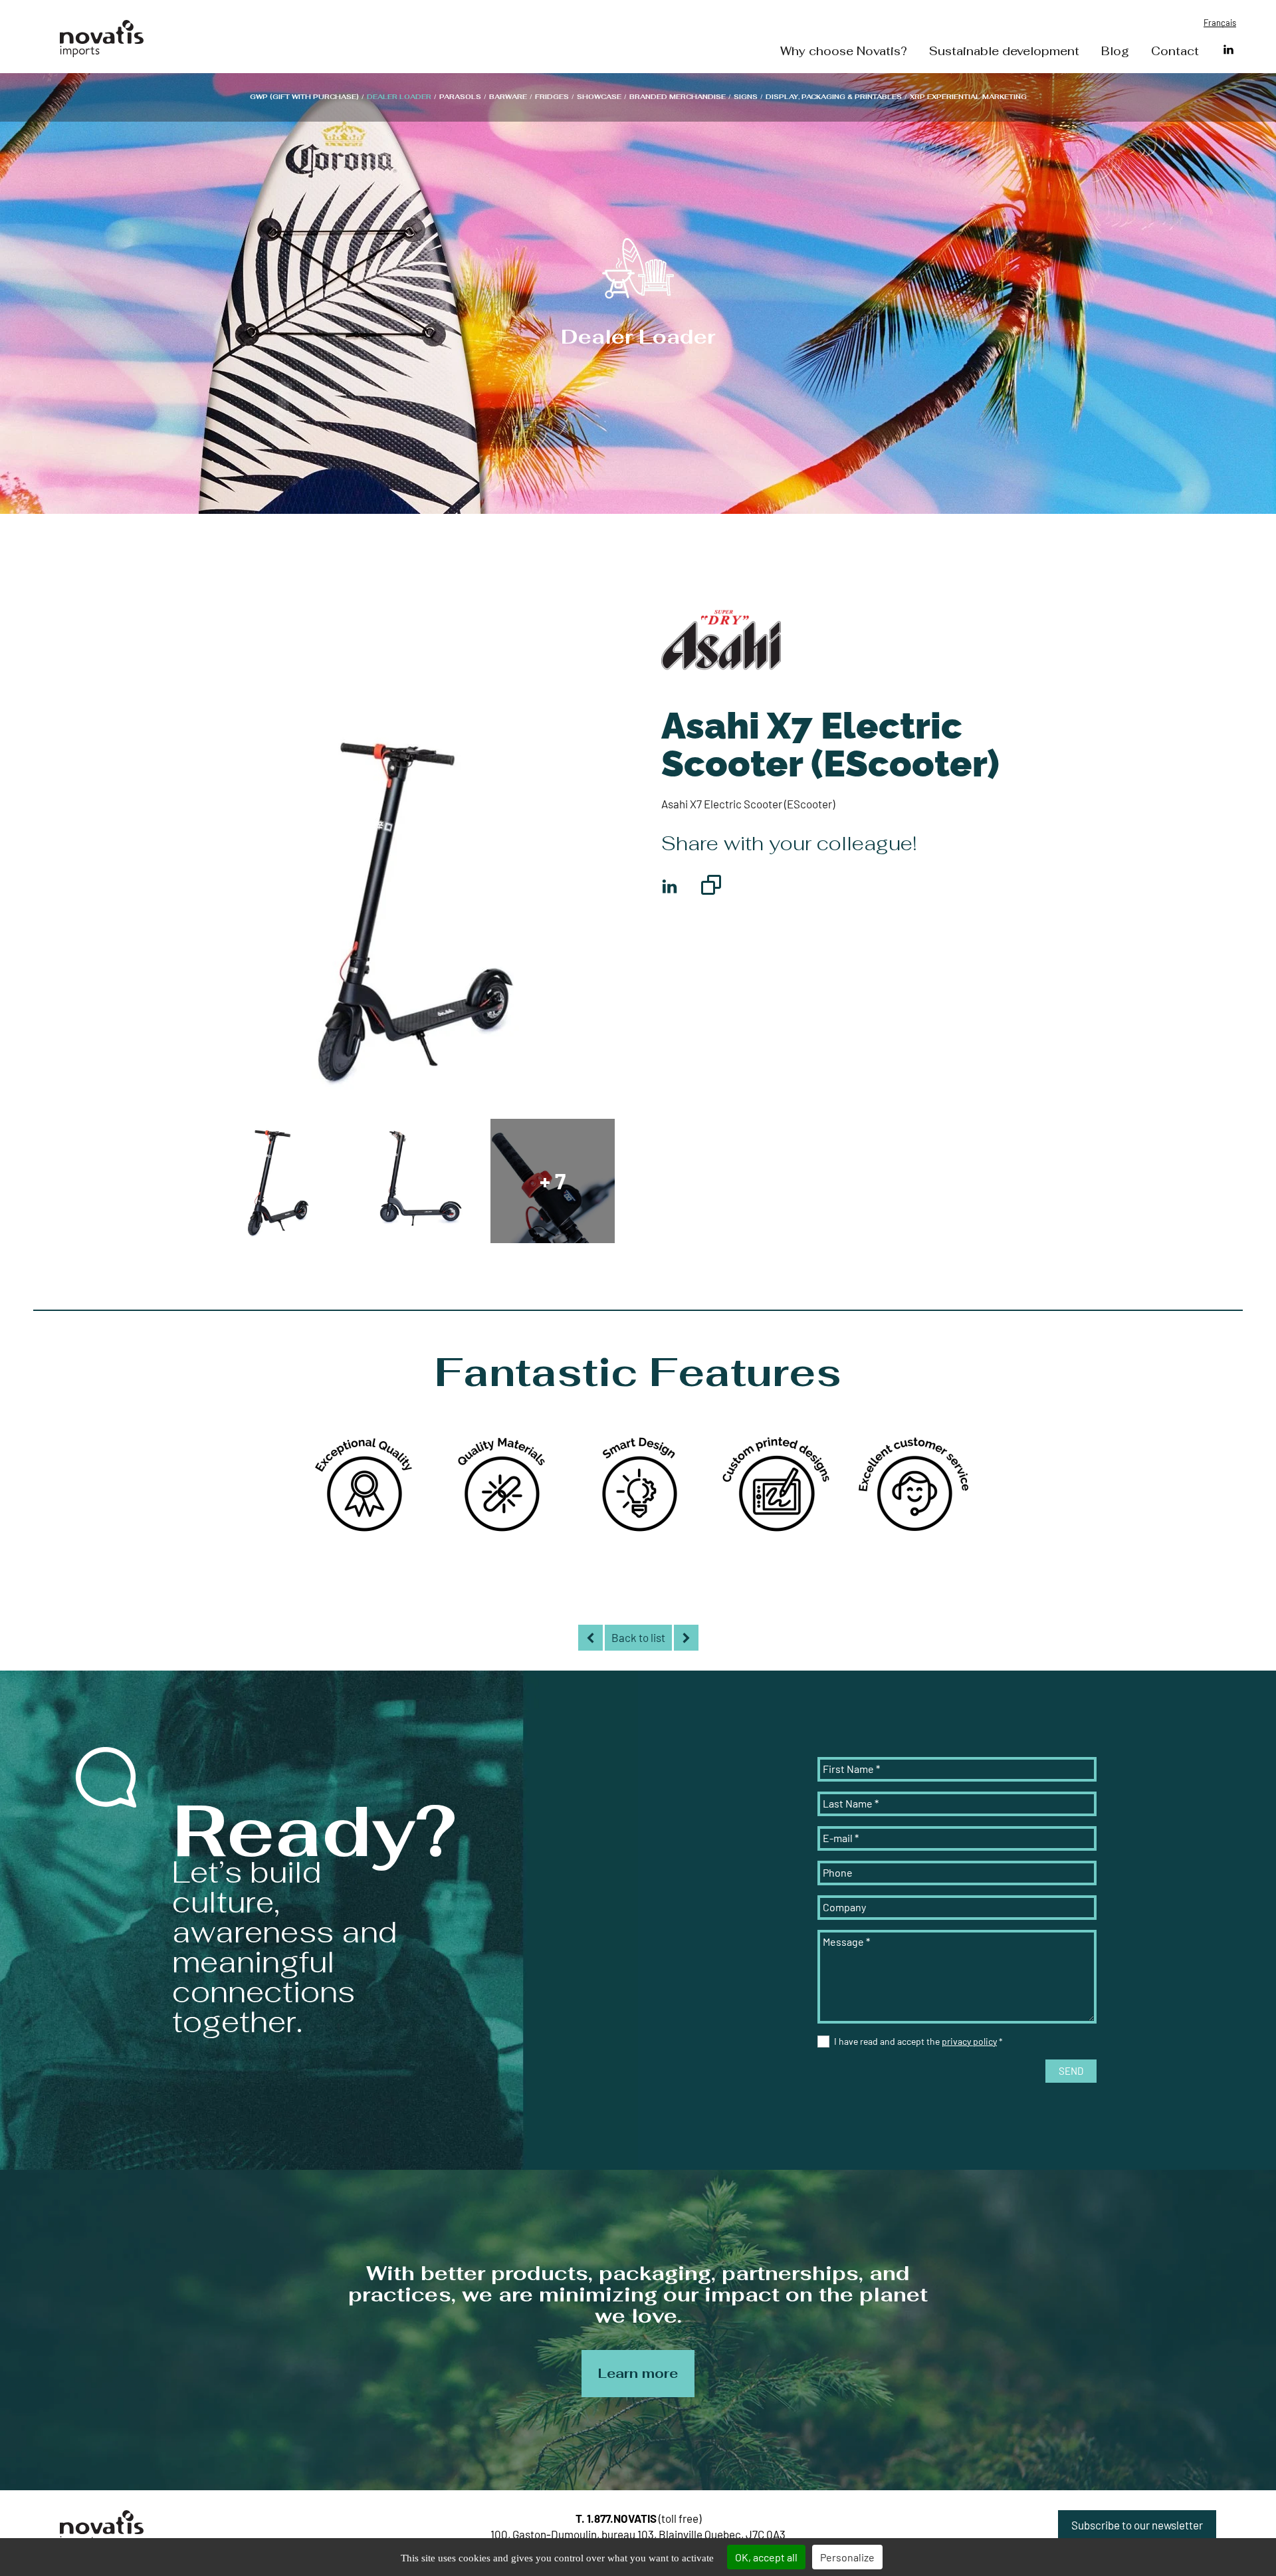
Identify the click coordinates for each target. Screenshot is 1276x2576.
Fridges (552, 97)
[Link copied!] (711, 887)
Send (1071, 2071)
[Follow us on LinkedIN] (1228, 50)
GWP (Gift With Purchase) (304, 97)
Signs (746, 97)
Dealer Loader (399, 97)
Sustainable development (1004, 52)
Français (1220, 23)
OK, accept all (766, 2557)
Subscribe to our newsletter (1137, 2525)
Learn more (638, 2373)
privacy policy (969, 2041)
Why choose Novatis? (844, 52)
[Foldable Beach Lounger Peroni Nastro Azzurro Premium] (590, 1638)
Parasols (460, 97)
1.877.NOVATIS (622, 2518)
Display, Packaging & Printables (834, 97)
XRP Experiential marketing (968, 97)
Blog (1115, 52)
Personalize (847, 2557)
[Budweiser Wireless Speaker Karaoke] (686, 1638)
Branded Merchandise (678, 97)
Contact (1175, 52)
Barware (508, 97)
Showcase (599, 97)
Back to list (638, 1637)
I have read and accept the (918, 2041)
